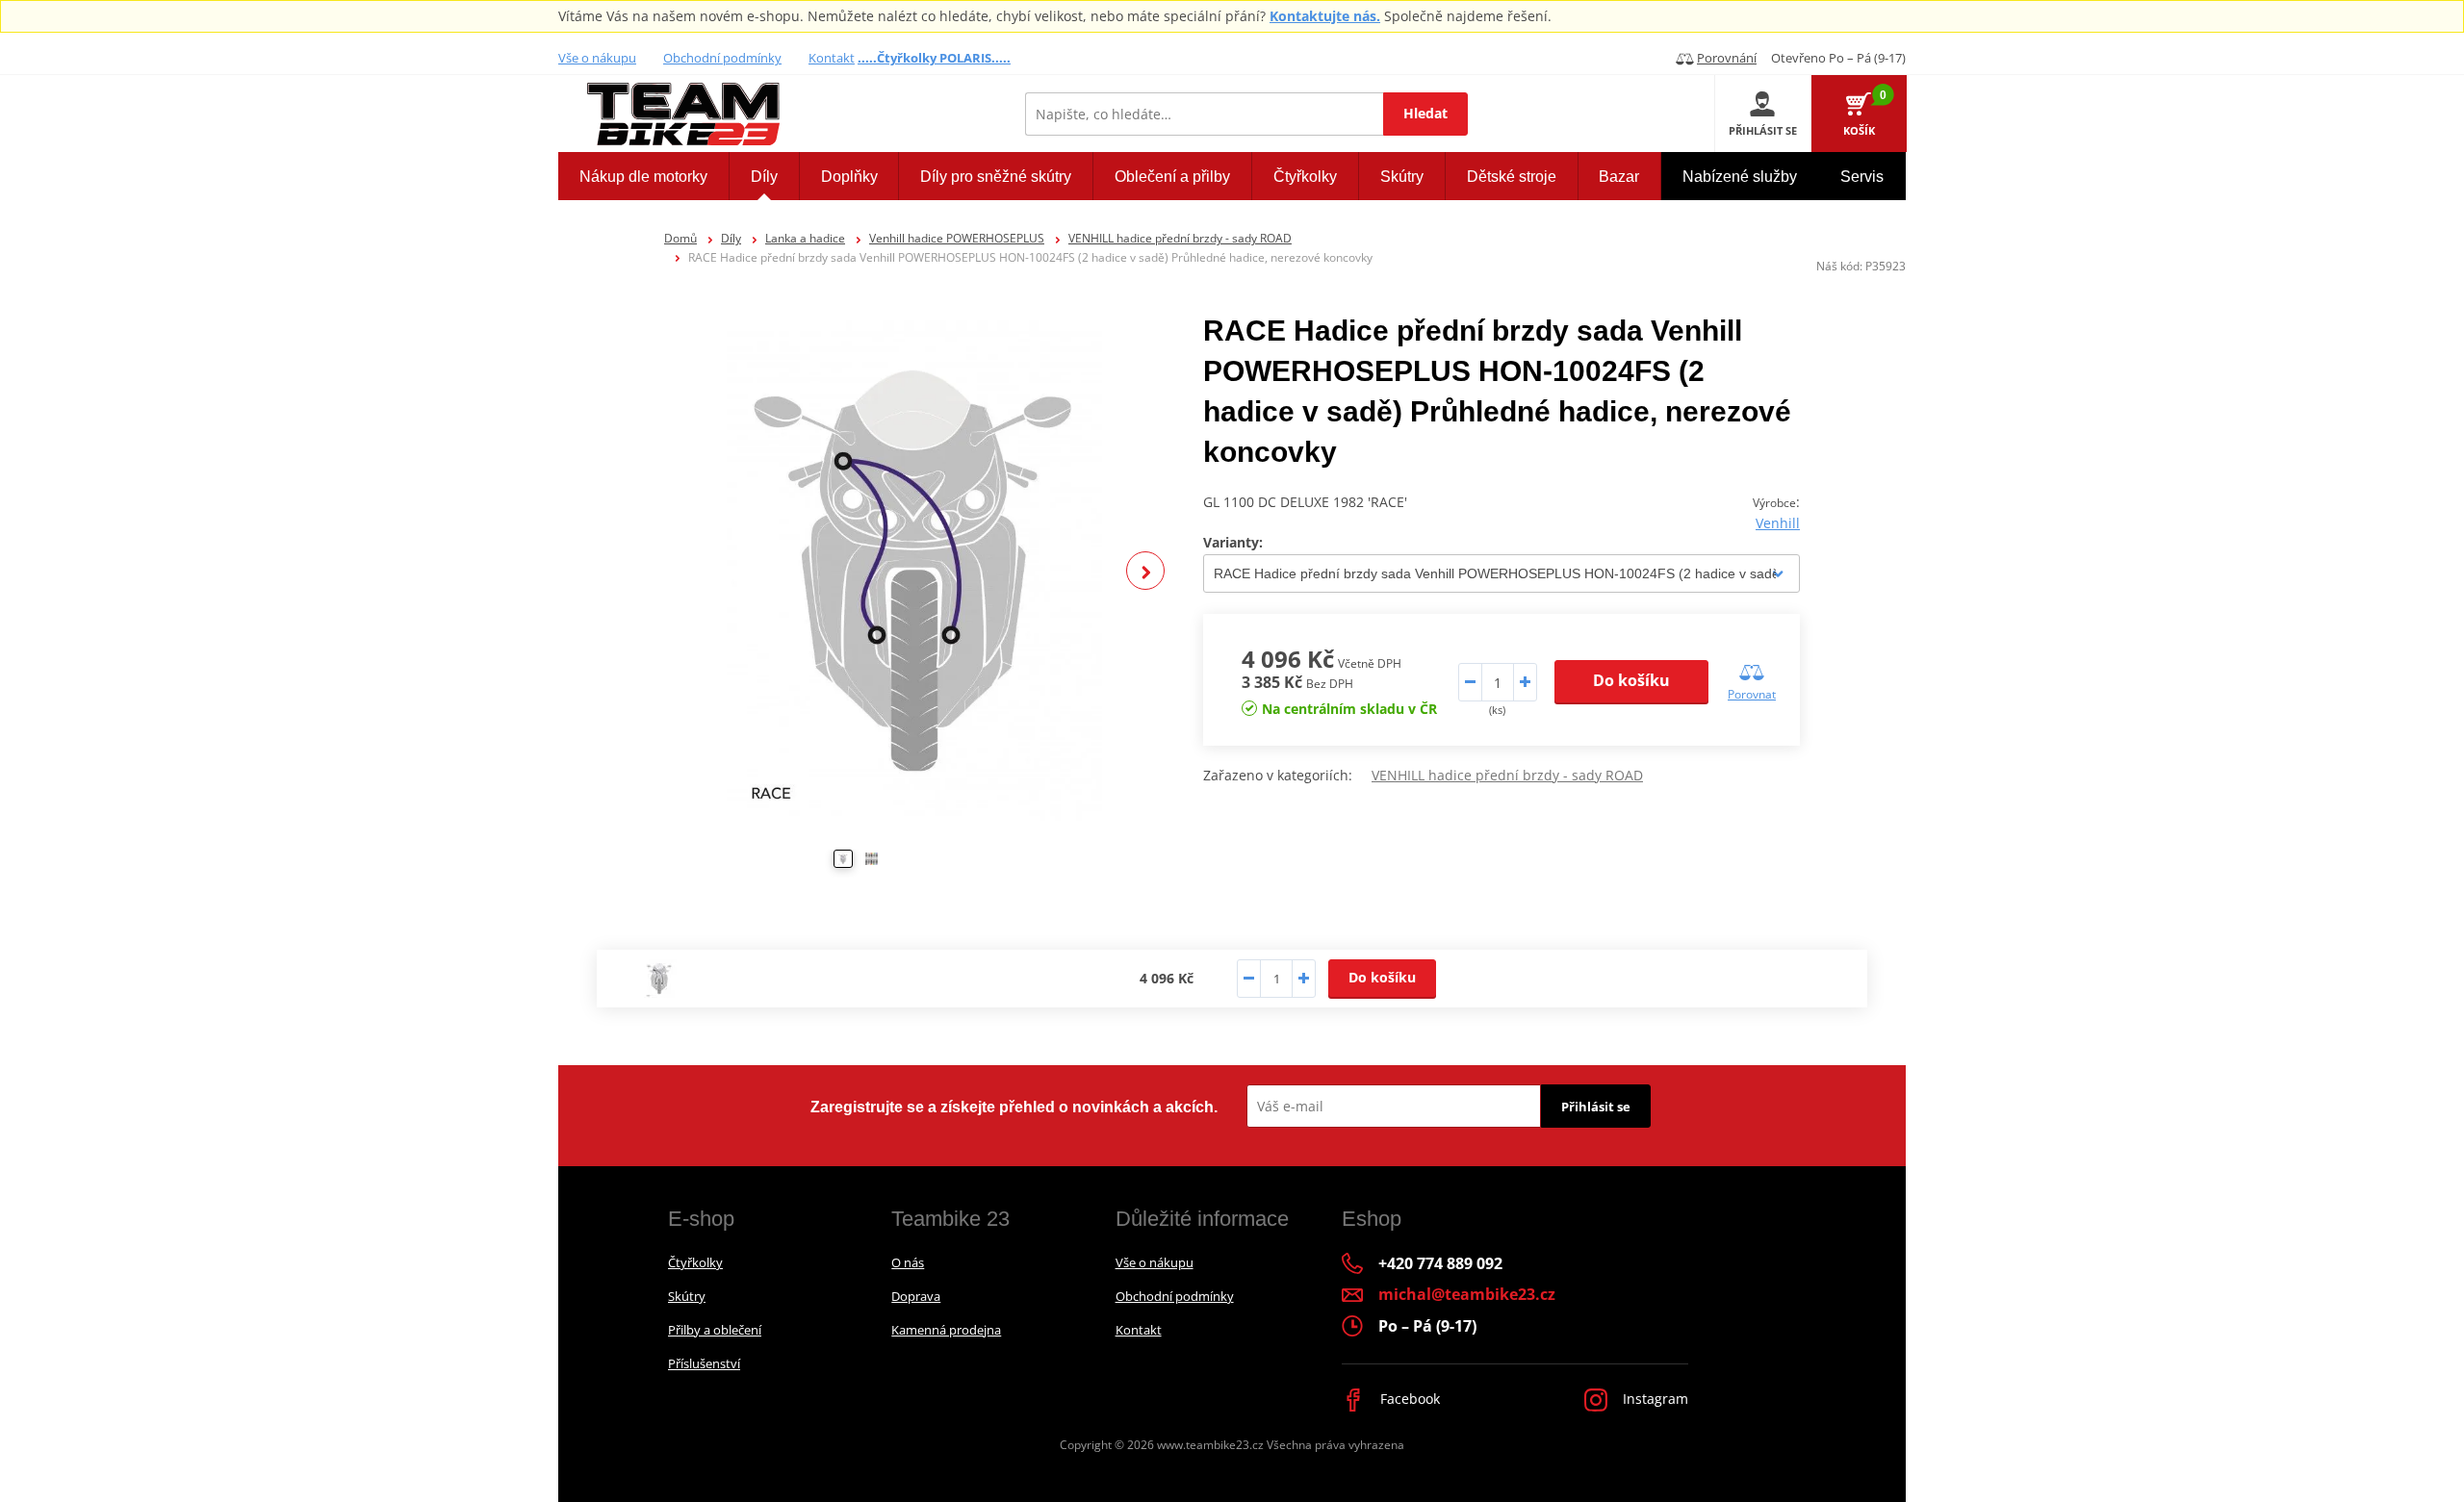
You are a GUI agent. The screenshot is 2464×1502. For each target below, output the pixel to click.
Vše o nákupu (597, 58)
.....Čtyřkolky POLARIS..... (934, 58)
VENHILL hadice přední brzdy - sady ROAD (1180, 238)
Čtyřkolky (695, 1262)
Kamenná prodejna (946, 1330)
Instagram (1654, 1399)
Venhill (1778, 523)
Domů (680, 238)
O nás (908, 1262)
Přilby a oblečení (715, 1330)
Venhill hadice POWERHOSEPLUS (957, 238)
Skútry (687, 1296)
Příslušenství (704, 1363)
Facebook (1408, 1399)
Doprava (916, 1296)
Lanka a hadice (805, 238)
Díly (731, 238)
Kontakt (832, 58)
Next (1145, 571)
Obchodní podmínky (722, 58)
